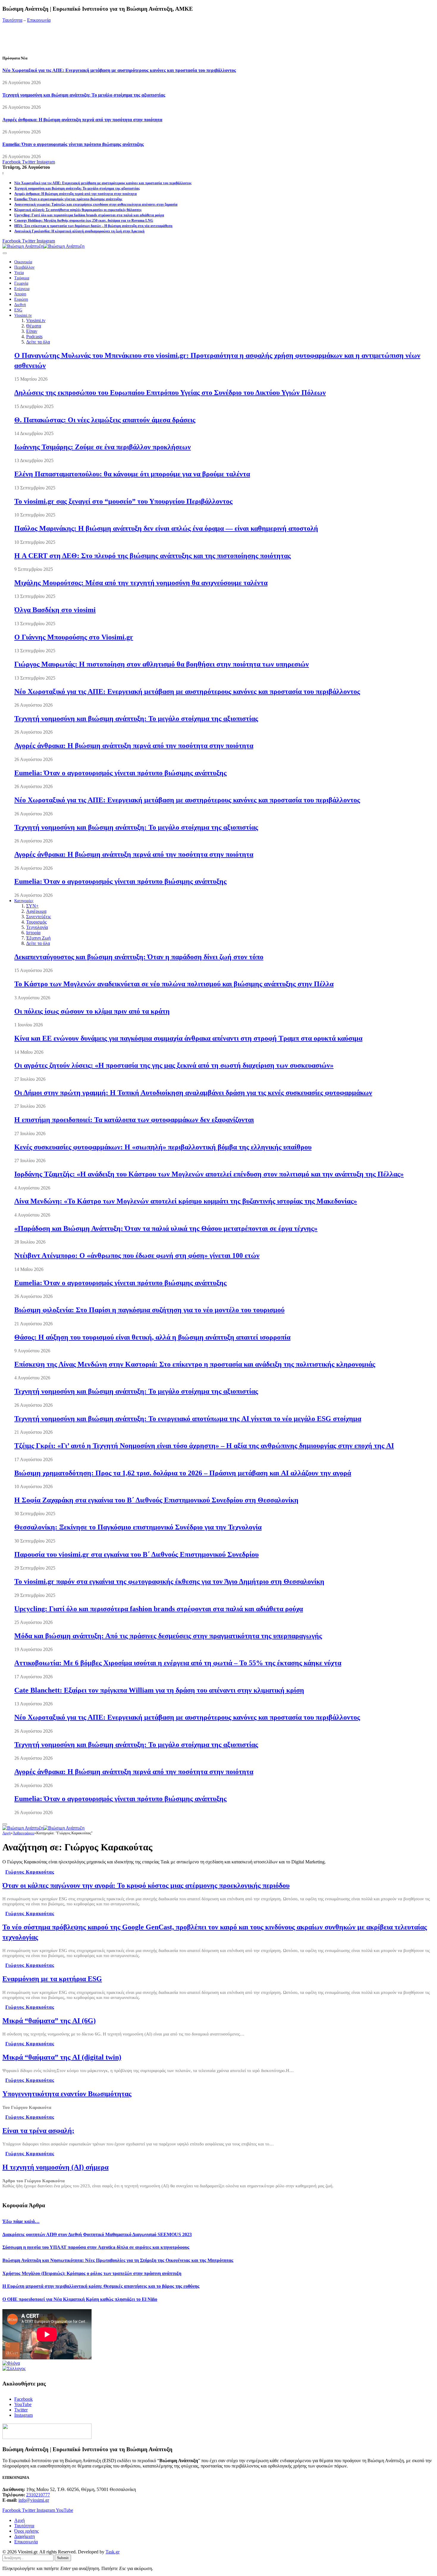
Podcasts (34, 337)
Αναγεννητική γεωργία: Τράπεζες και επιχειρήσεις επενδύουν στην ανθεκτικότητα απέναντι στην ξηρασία (96, 204)
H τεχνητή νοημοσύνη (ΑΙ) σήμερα (55, 2167)
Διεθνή (20, 305)
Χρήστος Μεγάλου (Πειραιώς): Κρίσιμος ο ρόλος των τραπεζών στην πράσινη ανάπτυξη (92, 2273)
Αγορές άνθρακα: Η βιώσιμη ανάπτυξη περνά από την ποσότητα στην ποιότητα (82, 120)
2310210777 (38, 2495)
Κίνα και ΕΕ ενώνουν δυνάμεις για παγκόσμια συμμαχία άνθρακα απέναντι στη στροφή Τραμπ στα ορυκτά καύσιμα (188, 1038)
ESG (18, 310)
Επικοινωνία (39, 20)
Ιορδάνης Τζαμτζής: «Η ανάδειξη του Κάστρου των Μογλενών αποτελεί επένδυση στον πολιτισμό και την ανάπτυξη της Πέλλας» (209, 1174)
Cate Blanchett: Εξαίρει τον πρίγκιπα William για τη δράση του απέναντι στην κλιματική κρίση (159, 1690)
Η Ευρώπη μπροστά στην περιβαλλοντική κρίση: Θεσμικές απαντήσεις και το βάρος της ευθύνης (101, 2286)
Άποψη (20, 294)
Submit (63, 2558)
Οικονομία (23, 262)
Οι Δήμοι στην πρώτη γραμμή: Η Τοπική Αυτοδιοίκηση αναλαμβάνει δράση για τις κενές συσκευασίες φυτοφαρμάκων (193, 1093)
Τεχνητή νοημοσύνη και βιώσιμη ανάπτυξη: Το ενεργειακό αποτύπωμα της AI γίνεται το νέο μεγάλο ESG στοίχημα (188, 1419)
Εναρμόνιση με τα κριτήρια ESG (52, 1979)
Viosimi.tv (23, 315)
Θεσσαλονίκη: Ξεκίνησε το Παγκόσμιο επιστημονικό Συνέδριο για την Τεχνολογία (138, 1527)
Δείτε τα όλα (38, 342)
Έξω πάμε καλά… (21, 2221)
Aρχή (19, 2520)
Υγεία (19, 273)
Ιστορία (33, 933)
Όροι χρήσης (26, 2531)
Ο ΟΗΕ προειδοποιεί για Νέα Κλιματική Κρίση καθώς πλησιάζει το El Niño (80, 2299)
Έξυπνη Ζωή (38, 938)
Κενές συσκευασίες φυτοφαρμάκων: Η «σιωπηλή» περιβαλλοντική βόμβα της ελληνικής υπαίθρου (163, 1147)
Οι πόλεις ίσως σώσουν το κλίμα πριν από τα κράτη (92, 1011)
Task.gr (113, 2552)
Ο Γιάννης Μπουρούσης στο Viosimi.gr (74, 637)
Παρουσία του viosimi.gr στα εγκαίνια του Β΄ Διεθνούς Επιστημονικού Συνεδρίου (136, 1554)
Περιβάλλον (24, 267)
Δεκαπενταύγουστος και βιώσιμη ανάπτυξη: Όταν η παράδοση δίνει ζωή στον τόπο (139, 957)
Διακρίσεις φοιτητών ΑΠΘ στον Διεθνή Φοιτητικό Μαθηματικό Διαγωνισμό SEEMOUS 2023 (97, 2234)
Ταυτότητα (12, 20)
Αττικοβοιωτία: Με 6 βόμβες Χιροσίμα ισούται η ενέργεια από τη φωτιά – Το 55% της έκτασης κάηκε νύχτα (178, 1663)
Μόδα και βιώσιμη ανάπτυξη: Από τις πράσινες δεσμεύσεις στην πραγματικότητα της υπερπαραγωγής (168, 1636)
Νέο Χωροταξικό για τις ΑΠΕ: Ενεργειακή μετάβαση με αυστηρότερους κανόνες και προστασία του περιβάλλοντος (119, 70)
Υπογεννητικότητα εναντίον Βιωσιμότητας (67, 2094)
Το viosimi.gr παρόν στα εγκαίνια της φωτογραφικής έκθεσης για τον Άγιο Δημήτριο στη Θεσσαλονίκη (169, 1581)
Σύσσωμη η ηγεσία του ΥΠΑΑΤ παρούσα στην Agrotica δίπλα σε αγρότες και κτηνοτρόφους (96, 2247)
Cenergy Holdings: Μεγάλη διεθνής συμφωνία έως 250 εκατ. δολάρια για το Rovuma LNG (84, 220)
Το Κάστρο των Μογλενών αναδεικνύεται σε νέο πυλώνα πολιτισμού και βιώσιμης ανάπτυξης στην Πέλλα (174, 984)
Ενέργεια (22, 289)
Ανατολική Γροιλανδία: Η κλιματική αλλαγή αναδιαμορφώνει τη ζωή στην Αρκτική (79, 231)
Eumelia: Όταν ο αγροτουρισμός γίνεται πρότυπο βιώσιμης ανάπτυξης (73, 144)
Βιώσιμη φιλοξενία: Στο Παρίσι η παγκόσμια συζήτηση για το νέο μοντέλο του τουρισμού (149, 1310)
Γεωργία (21, 283)
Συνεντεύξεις (38, 917)
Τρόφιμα (22, 278)
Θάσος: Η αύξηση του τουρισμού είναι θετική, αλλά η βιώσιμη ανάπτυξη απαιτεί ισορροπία (152, 1337)
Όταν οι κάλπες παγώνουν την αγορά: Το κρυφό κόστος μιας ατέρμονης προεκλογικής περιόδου (146, 1885)
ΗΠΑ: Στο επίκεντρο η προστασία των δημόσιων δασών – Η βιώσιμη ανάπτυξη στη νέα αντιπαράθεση (93, 226)
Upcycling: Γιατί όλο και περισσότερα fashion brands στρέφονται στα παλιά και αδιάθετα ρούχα (89, 215)
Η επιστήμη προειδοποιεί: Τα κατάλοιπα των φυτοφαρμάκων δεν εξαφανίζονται (134, 1120)
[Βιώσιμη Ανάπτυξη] (43, 246)
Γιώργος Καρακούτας (30, 1872)
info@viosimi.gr (34, 2500)
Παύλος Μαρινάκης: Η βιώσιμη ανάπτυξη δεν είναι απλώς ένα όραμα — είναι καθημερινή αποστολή (166, 528)
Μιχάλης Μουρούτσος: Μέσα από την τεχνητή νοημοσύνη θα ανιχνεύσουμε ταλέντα (141, 583)
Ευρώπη (21, 299)
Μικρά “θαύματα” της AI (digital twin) (62, 2057)
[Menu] (5, 253)
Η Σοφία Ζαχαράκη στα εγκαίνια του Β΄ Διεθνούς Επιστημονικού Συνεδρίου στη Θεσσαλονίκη (156, 1500)
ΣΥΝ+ (32, 906)
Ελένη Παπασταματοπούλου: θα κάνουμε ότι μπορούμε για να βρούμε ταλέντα (132, 474)
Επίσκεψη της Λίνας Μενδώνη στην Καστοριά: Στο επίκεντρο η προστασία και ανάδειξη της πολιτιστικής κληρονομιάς (195, 1364)
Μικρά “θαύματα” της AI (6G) (49, 2021)
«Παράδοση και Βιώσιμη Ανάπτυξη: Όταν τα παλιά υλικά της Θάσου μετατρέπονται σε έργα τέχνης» (166, 1228)
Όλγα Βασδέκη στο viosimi (55, 610)
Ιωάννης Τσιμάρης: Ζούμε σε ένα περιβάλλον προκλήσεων (103, 447)
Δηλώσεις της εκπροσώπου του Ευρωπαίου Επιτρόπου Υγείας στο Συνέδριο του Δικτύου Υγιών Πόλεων (170, 393)
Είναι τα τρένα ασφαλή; (38, 2131)
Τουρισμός (36, 922)
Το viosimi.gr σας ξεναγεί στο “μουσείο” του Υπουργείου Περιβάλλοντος (123, 501)
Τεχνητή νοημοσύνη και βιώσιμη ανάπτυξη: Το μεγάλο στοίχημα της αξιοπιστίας (84, 95)
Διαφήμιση (25, 2536)
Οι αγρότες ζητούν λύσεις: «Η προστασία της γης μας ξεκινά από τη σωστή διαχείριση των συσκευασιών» (174, 1065)
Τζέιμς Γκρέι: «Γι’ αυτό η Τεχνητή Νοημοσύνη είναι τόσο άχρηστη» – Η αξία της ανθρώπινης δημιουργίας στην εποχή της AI (204, 1446)
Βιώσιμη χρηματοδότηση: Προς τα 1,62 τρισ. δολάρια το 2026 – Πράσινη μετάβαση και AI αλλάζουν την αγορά (183, 1473)
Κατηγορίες (24, 901)
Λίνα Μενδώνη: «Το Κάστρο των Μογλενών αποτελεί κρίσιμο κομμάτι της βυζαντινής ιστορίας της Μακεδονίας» (186, 1201)
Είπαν (32, 331)
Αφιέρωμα (36, 911)
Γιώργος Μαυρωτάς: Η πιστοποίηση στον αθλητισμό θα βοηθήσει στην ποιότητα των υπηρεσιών (162, 664)
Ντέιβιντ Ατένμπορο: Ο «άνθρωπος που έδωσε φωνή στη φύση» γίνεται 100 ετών (137, 1255)
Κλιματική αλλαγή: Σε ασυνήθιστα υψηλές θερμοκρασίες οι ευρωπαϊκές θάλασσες (78, 210)
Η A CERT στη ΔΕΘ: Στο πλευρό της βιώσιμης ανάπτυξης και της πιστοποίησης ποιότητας (153, 556)
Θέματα (34, 326)
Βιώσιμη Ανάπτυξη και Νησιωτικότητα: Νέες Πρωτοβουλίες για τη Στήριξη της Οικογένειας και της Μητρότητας (118, 2260)
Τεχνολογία (37, 927)
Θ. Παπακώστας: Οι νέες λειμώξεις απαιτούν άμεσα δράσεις (105, 420)
